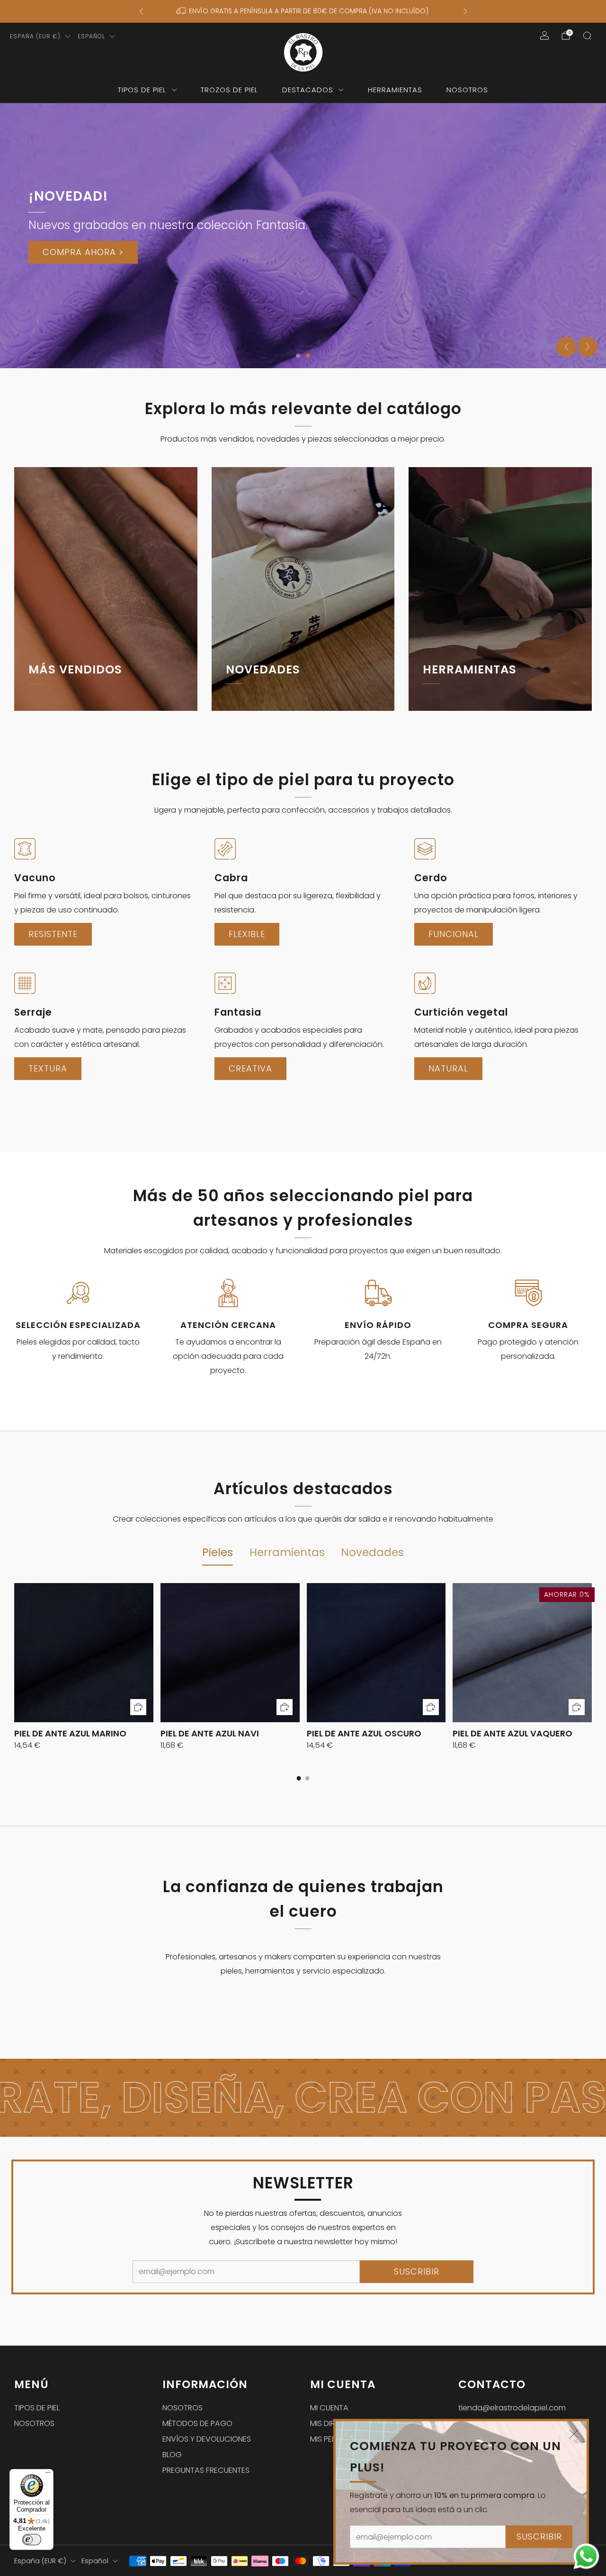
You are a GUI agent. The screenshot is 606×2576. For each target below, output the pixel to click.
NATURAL (448, 1068)
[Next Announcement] (465, 11)
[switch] (32, 2540)
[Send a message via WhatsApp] (586, 2556)
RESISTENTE (53, 934)
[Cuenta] (544, 35)
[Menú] (48, 2475)
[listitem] (303, 11)
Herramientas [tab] (287, 1552)
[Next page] (592, 1653)
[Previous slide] (566, 347)
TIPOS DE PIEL (142, 90)
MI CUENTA (329, 2408)
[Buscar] (587, 35)
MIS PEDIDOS (332, 2439)
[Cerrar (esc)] (574, 2434)
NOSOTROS (467, 90)
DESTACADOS (308, 90)
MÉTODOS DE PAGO (197, 2423)
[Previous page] (14, 1653)
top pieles (54, 707)
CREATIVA (250, 1068)
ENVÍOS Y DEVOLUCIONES (207, 2439)
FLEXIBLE (247, 934)
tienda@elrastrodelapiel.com (512, 2408)
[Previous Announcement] (141, 11)
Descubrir (449, 707)
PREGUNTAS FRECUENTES (206, 2470)
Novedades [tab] (372, 1552)
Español (91, 36)
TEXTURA (48, 1068)
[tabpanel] (303, 1682)
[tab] (299, 1778)
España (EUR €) (35, 36)
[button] (298, 356)
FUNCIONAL (454, 934)
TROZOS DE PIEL (229, 90)
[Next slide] (588, 347)
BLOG (172, 2455)
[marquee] (303, 2098)
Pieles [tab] (218, 1552)
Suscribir (539, 2536)
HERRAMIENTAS (395, 90)
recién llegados (267, 707)
